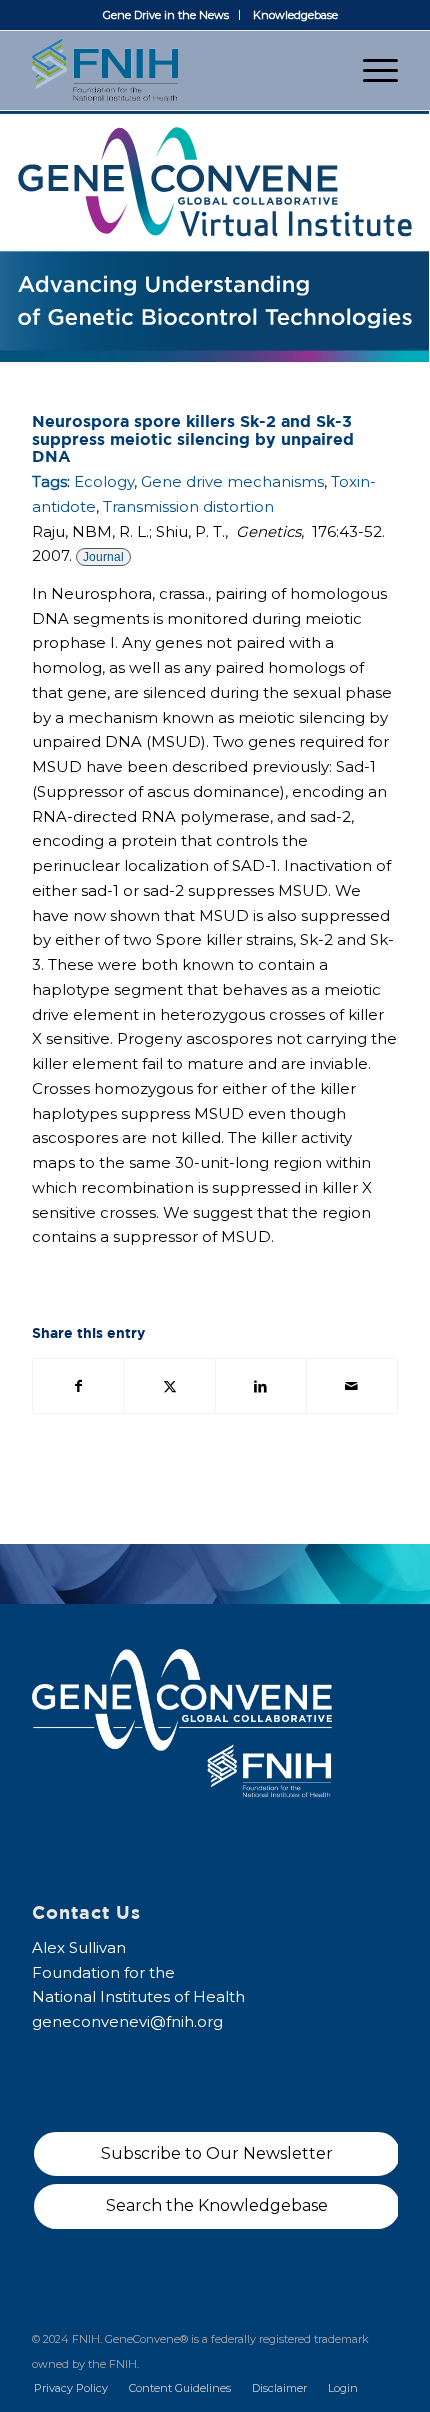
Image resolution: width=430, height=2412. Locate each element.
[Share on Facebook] (78, 1386)
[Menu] (370, 70)
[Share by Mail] (352, 1386)
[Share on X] (170, 1386)
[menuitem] (166, 15)
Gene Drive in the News (166, 15)
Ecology (104, 481)
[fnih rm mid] (178, 70)
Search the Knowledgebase (217, 2205)
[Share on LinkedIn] (261, 1386)
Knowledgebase (295, 15)
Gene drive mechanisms (232, 481)
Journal (103, 557)
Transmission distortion (188, 506)
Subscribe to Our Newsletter (217, 2153)
